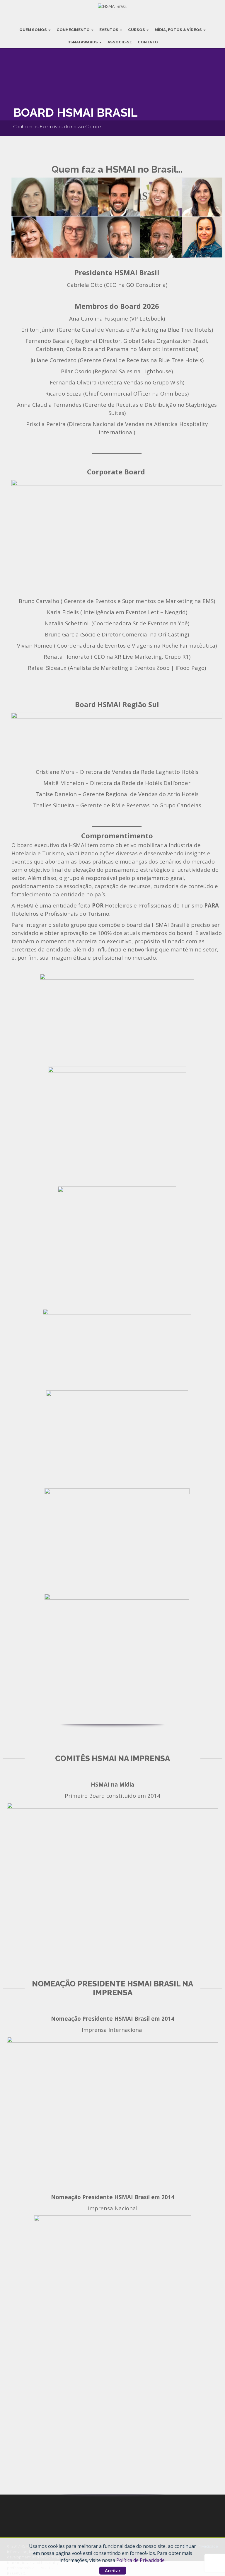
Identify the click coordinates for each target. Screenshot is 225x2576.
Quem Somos (34, 30)
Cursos (137, 30)
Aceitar (113, 2570)
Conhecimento (74, 30)
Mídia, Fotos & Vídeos (179, 30)
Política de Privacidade (140, 2560)
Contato (148, 42)
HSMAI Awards (83, 42)
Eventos (109, 30)
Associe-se (120, 42)
